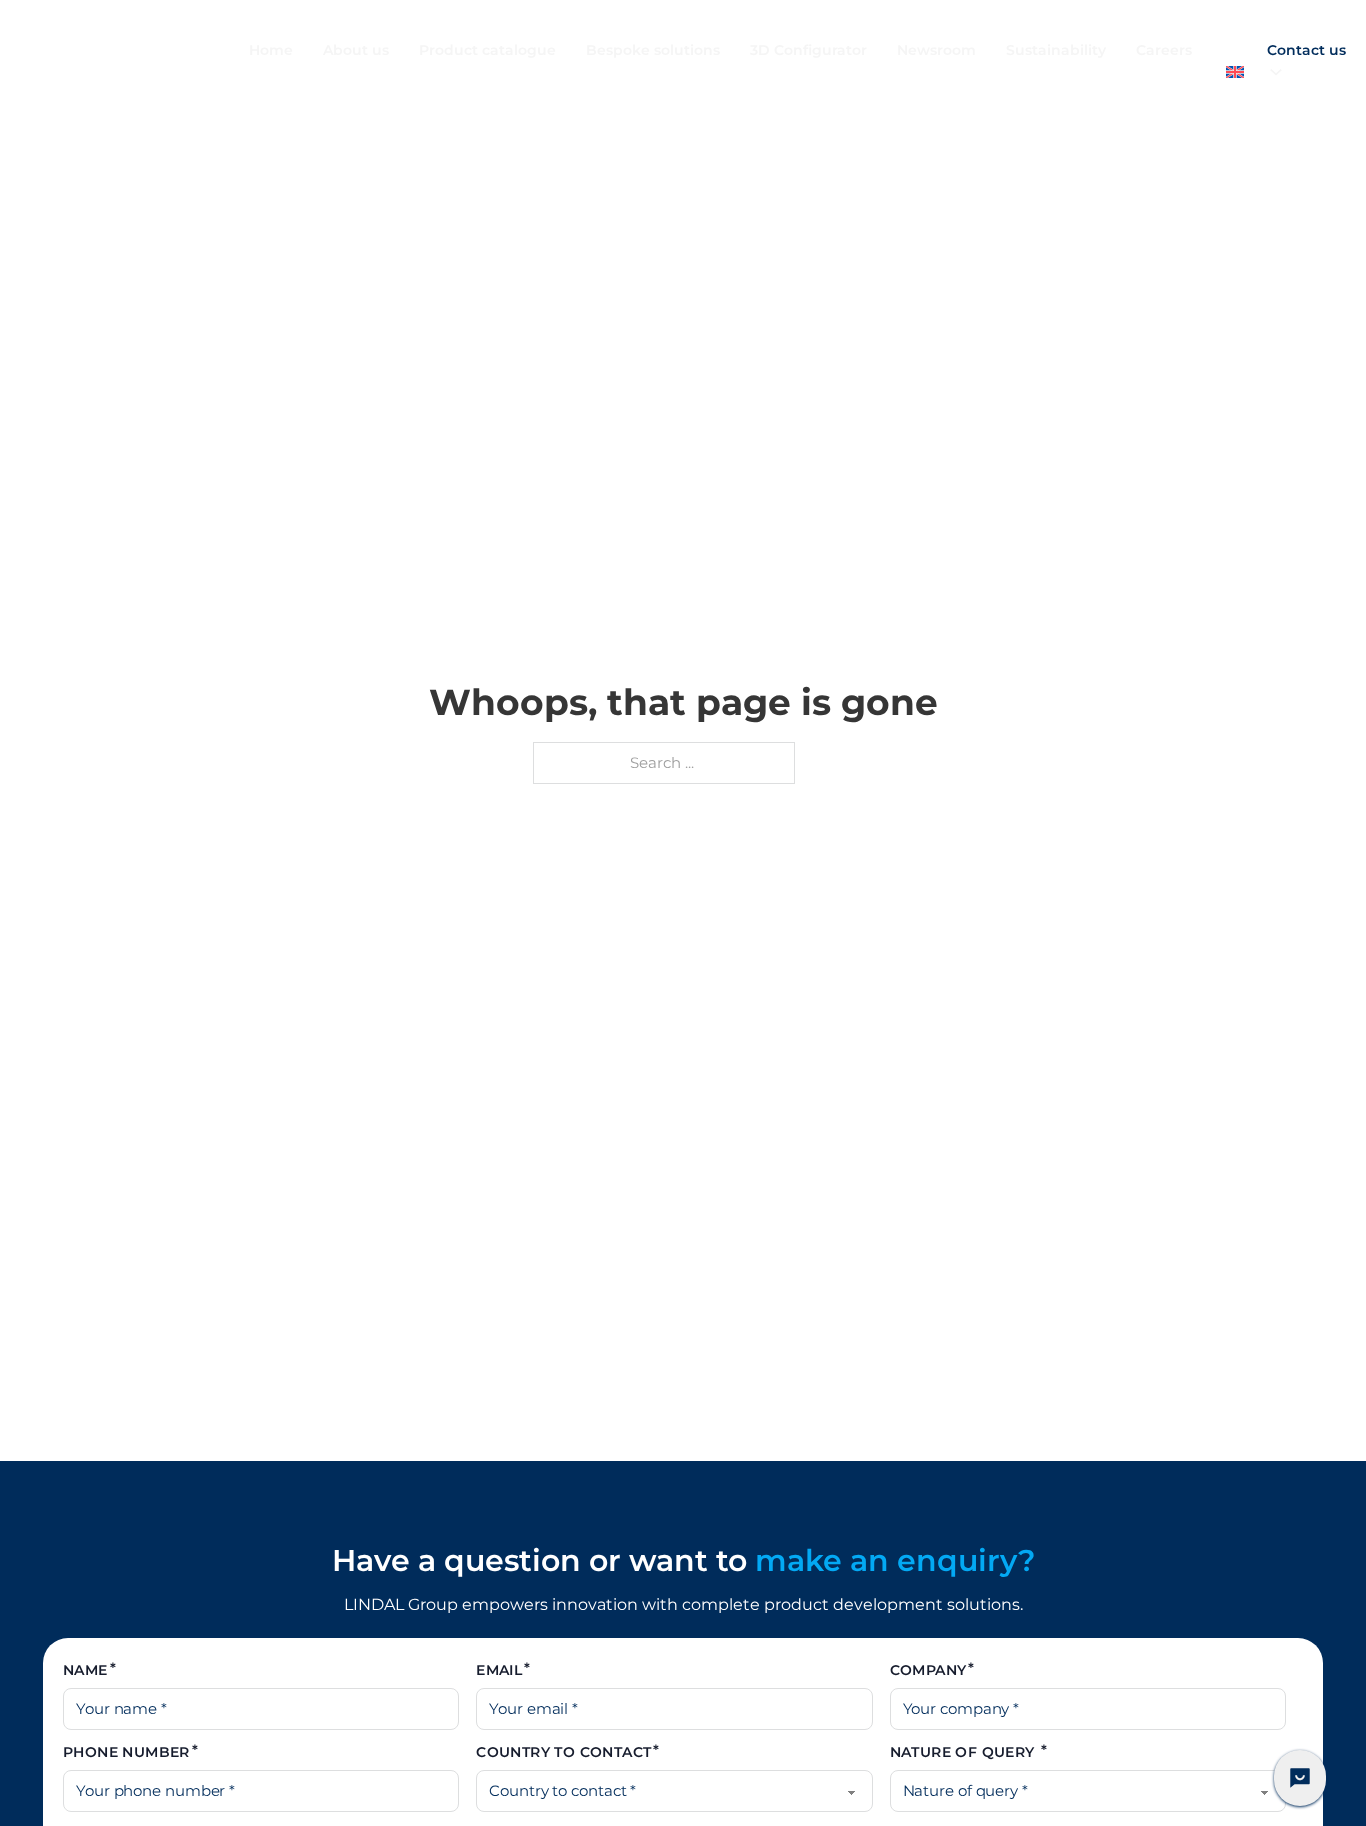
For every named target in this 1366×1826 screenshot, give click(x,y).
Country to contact (563, 1752)
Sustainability (1056, 50)
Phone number (126, 1752)
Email (499, 1670)
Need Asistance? (1300, 1778)
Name (85, 1670)
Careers (1164, 50)
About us (356, 50)
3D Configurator (808, 50)
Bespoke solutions (653, 50)
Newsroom (936, 50)
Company (928, 1670)
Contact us (1306, 50)
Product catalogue (487, 50)
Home (271, 50)
